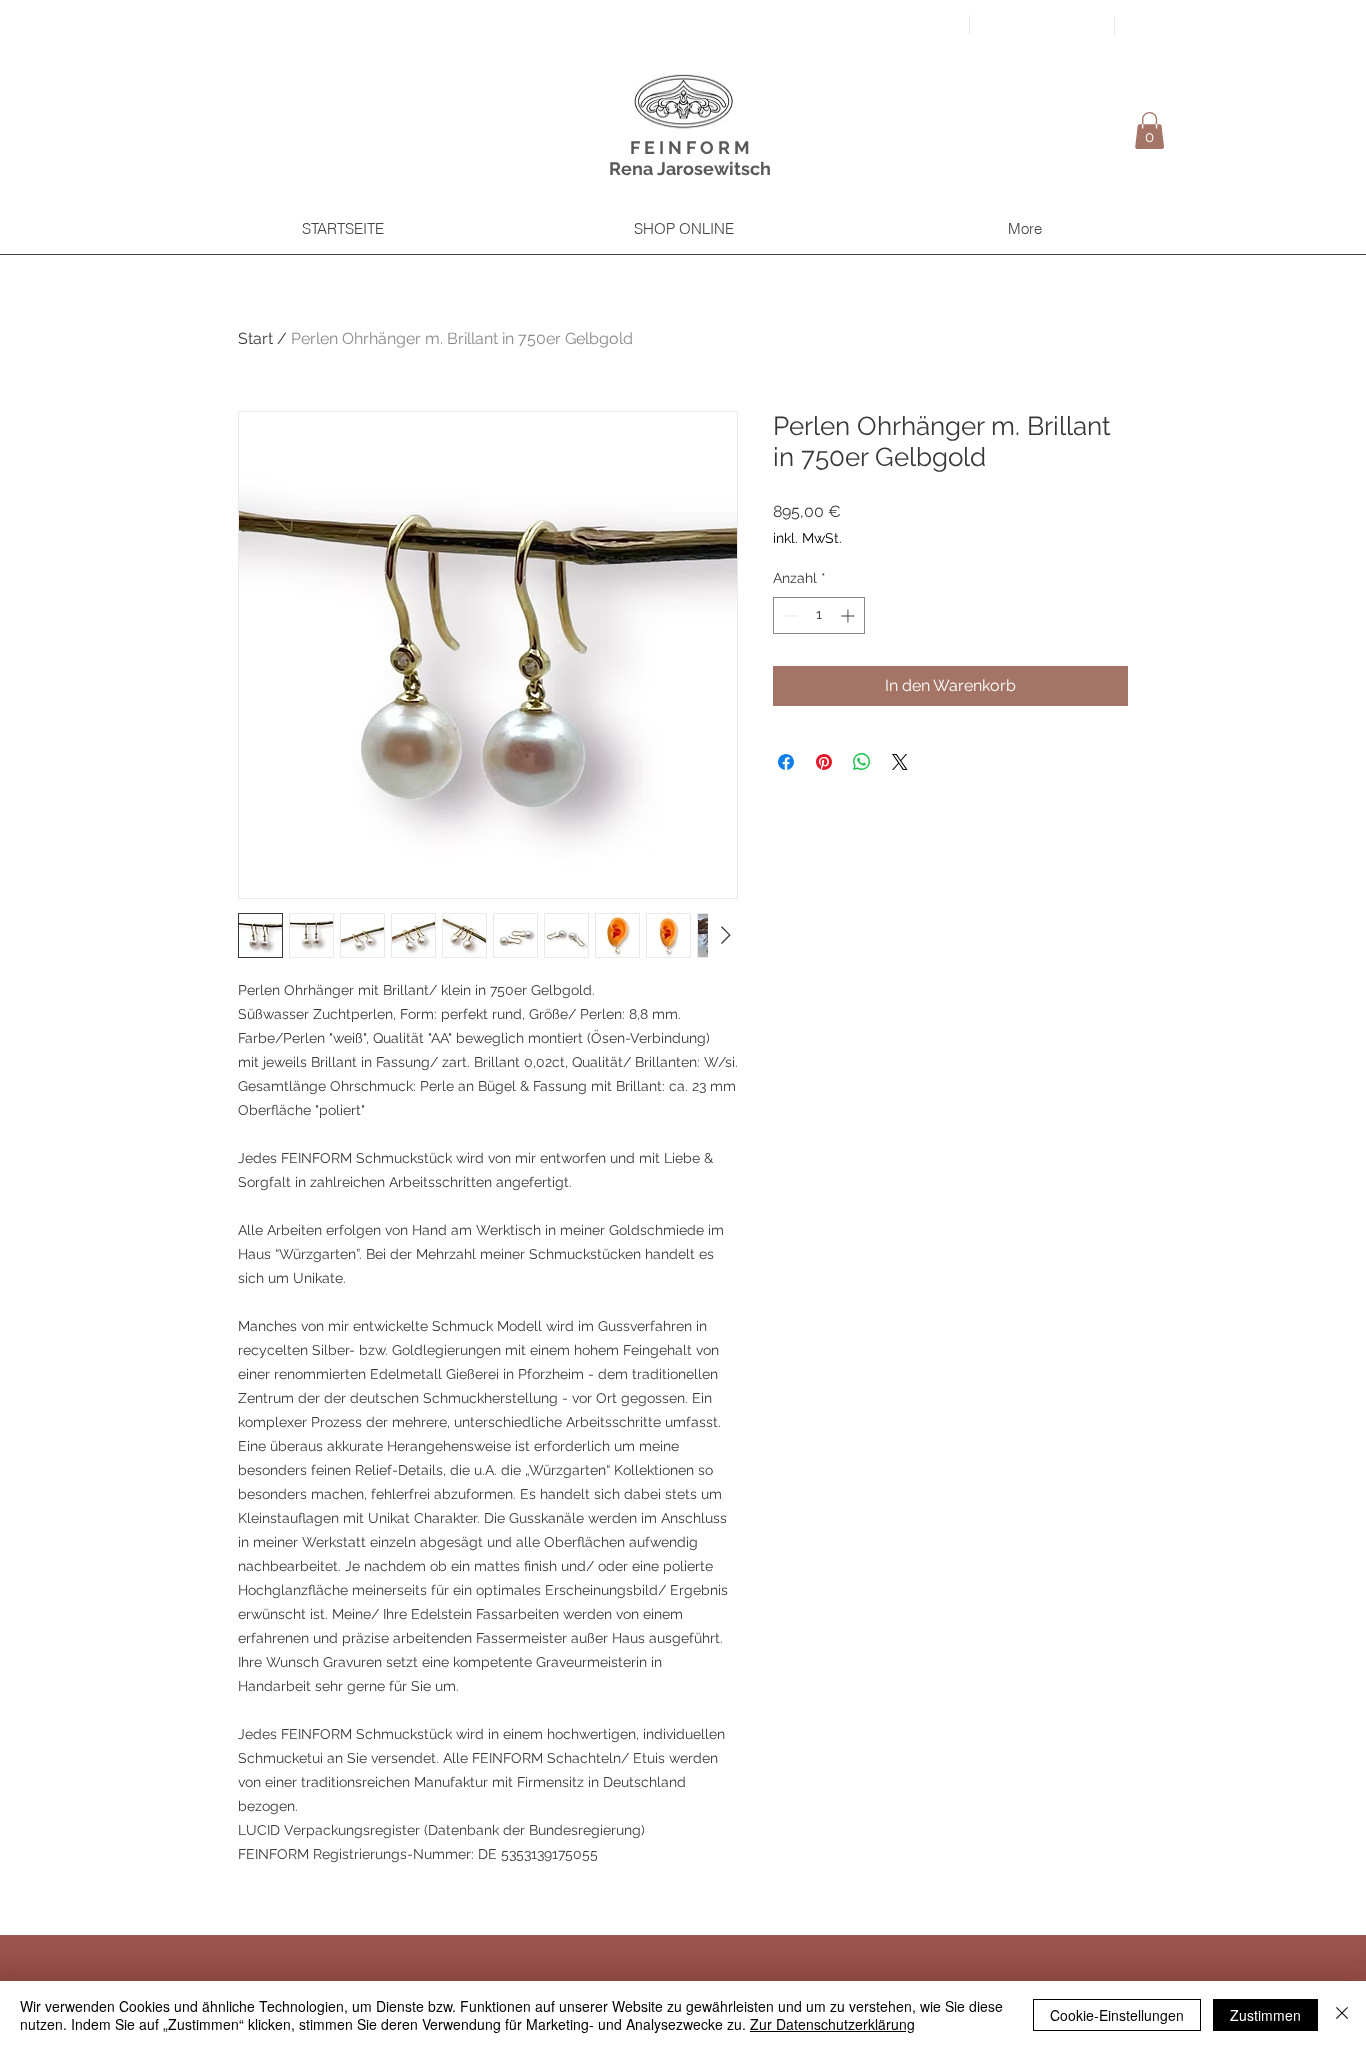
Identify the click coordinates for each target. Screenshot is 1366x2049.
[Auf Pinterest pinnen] (824, 762)
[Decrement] (788, 615)
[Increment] (849, 615)
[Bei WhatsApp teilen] (862, 762)
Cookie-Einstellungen (1117, 2015)
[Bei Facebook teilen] (786, 762)
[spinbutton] (819, 615)
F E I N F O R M (690, 147)
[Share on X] (900, 762)
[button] (1149, 130)
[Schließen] (1342, 2015)
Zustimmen (1265, 2015)
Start (255, 338)
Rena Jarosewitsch (690, 168)
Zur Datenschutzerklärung (832, 2024)
